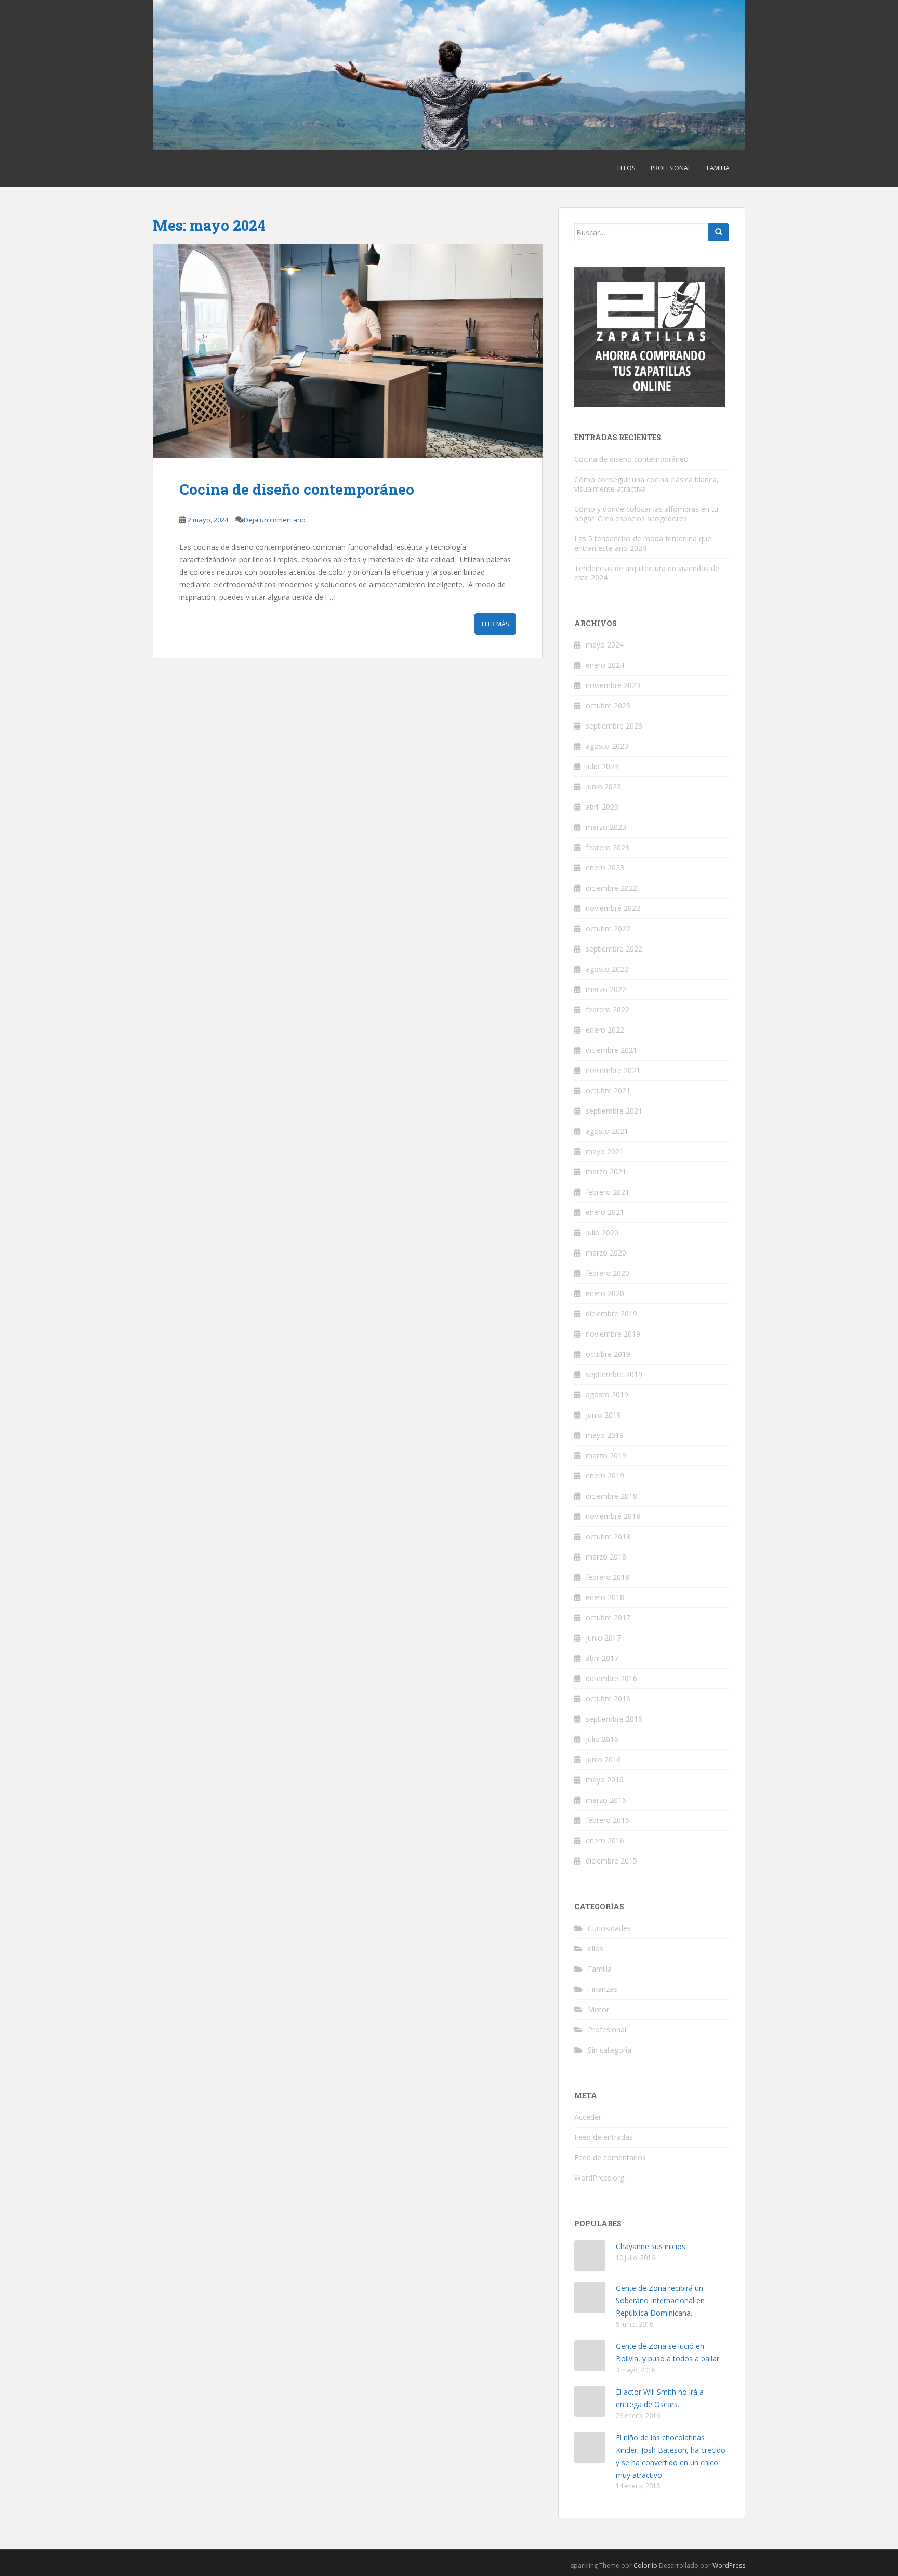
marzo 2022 (606, 989)
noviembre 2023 (613, 685)
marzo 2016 (606, 1800)
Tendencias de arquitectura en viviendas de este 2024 (647, 573)
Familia (718, 168)
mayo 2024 (605, 645)
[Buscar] (719, 232)
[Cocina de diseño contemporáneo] (348, 351)
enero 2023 (605, 868)
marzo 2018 (606, 1557)
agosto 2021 (607, 1131)
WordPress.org (599, 2178)
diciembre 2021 (611, 1050)
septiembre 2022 (614, 949)
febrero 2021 (608, 1192)
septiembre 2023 (614, 726)
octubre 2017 (608, 1617)
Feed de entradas (604, 2137)
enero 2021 (605, 1212)
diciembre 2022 (611, 888)
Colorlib (645, 2565)
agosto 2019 (607, 1395)
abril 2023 (602, 807)
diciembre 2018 (611, 1496)
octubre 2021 (608, 1091)
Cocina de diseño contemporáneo (297, 489)
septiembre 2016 (614, 1719)
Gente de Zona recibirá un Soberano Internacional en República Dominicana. (660, 2300)
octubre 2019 (608, 1354)
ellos (626, 168)
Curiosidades (609, 1928)
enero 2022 (605, 1030)
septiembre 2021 (614, 1111)
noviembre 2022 (613, 908)
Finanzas (603, 1989)
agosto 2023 (607, 746)
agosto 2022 (607, 969)
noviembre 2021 (613, 1070)
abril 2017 (602, 1658)
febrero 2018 (608, 1577)
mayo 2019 (605, 1435)
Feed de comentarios (610, 2157)
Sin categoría (610, 2050)
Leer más (495, 624)
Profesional (671, 168)
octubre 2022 (608, 928)
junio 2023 (603, 787)
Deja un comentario (275, 520)
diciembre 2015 (611, 1861)
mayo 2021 (605, 1151)
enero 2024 (605, 665)
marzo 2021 (606, 1172)
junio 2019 (603, 1415)
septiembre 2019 (614, 1374)
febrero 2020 (608, 1273)
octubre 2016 (608, 1699)
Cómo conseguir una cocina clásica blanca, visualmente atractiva (646, 484)
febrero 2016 (608, 1820)
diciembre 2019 (611, 1313)
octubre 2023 (608, 705)
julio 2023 (602, 766)
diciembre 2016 (611, 1678)
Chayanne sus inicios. (651, 2246)
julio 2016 (602, 1739)
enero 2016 (605, 1840)
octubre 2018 (608, 1536)
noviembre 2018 (613, 1516)
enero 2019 (605, 1476)
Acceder (588, 2117)
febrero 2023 (608, 847)
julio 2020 (602, 1232)
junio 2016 (603, 1759)
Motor (598, 2009)
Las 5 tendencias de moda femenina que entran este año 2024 (643, 543)
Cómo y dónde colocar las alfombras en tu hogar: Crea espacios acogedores (646, 514)
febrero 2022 (608, 1009)
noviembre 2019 (613, 1334)
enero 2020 (605, 1293)
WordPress (729, 2565)
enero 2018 (605, 1597)
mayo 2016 (605, 1780)
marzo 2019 (606, 1455)
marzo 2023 (606, 827)
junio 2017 (603, 1638)
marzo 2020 (606, 1253)
